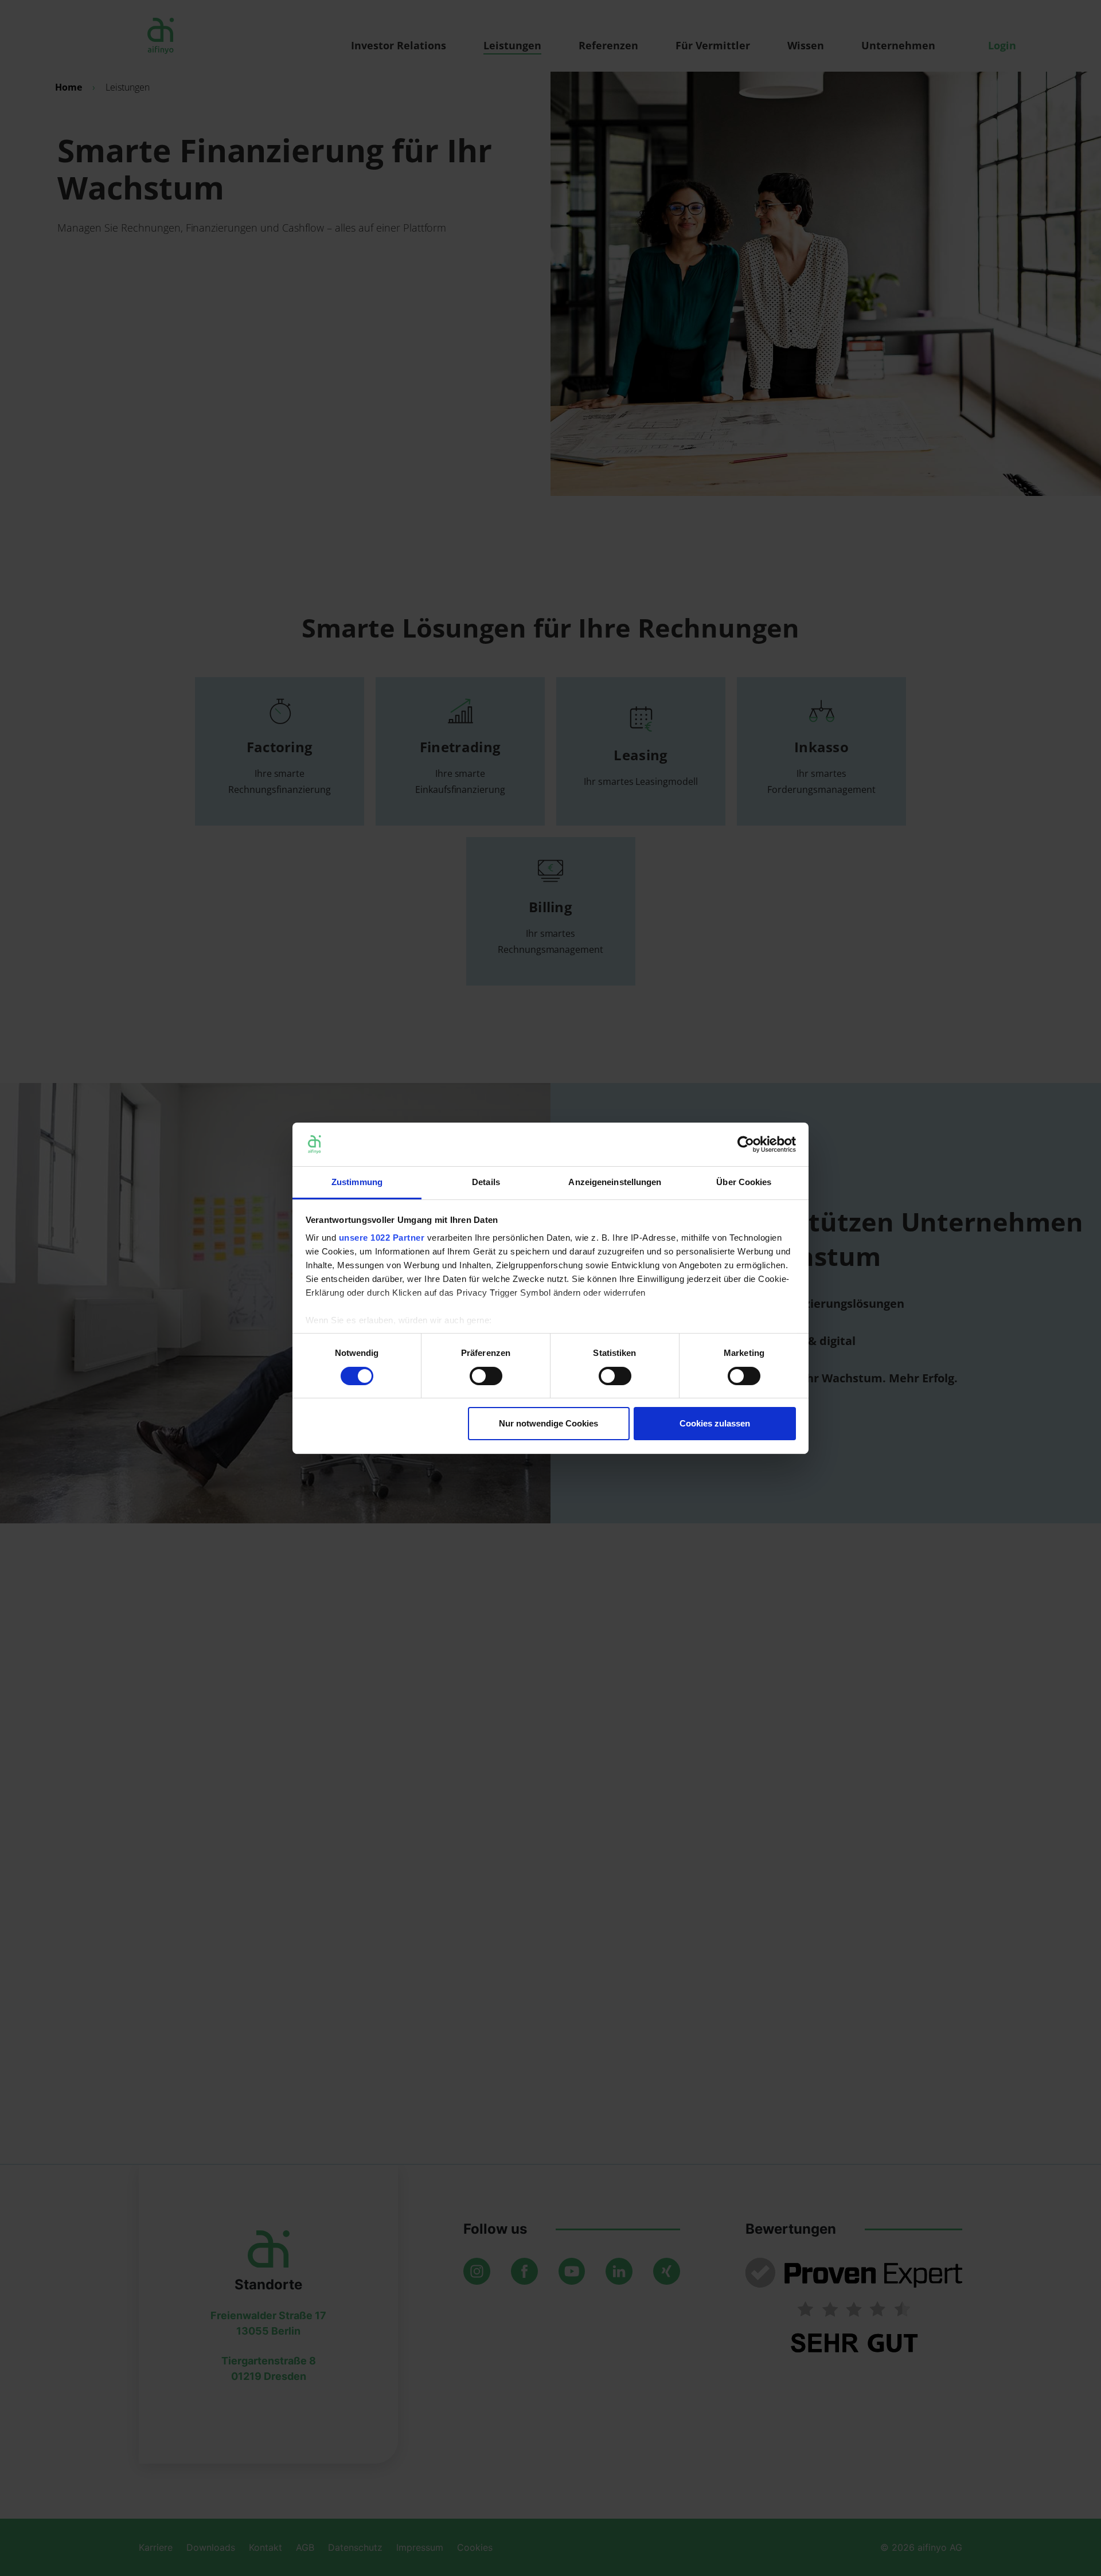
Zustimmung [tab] (357, 1182)
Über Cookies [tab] (744, 1182)
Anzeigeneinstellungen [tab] (615, 1182)
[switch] (486, 1376)
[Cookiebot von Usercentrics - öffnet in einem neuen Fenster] (746, 1144)
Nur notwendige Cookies (548, 1423)
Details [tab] (486, 1182)
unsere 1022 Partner (382, 1238)
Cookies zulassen (715, 1423)
